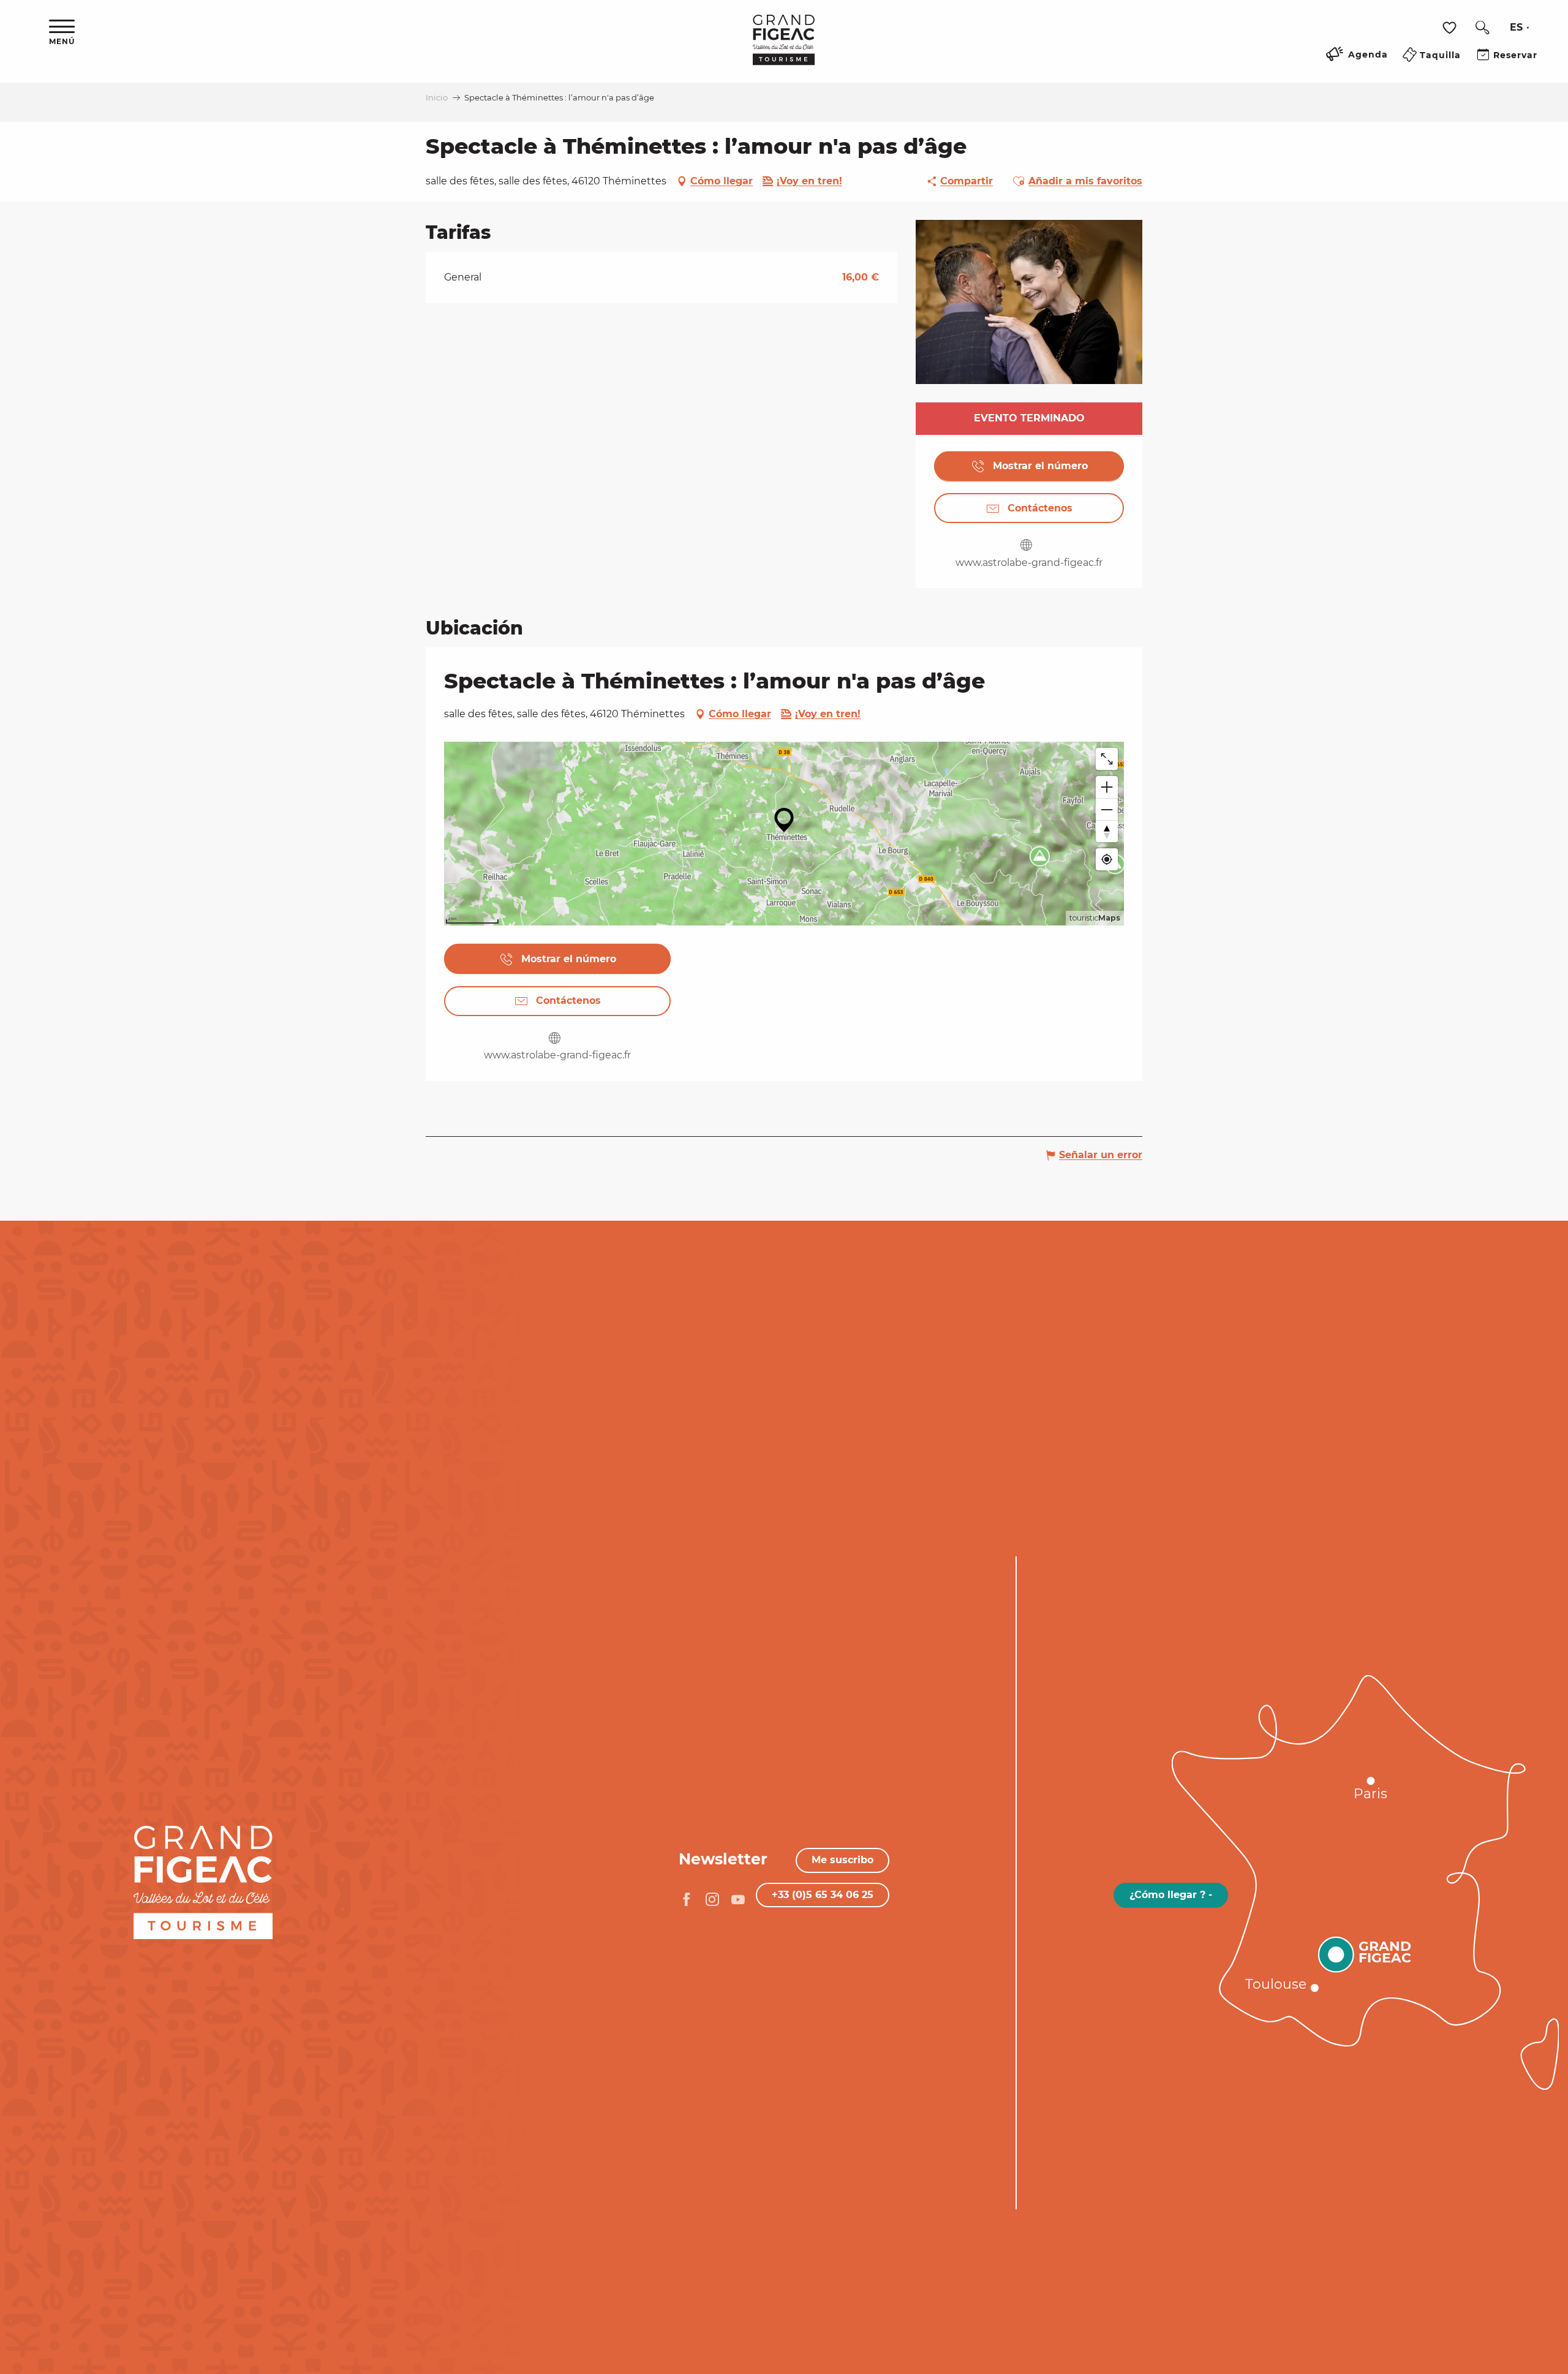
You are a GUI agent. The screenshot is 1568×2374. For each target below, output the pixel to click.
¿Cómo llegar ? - (1171, 1895)
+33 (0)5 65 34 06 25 (823, 1895)
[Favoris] (1451, 28)
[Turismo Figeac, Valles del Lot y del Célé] (784, 48)
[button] (1482, 28)
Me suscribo (842, 1860)
